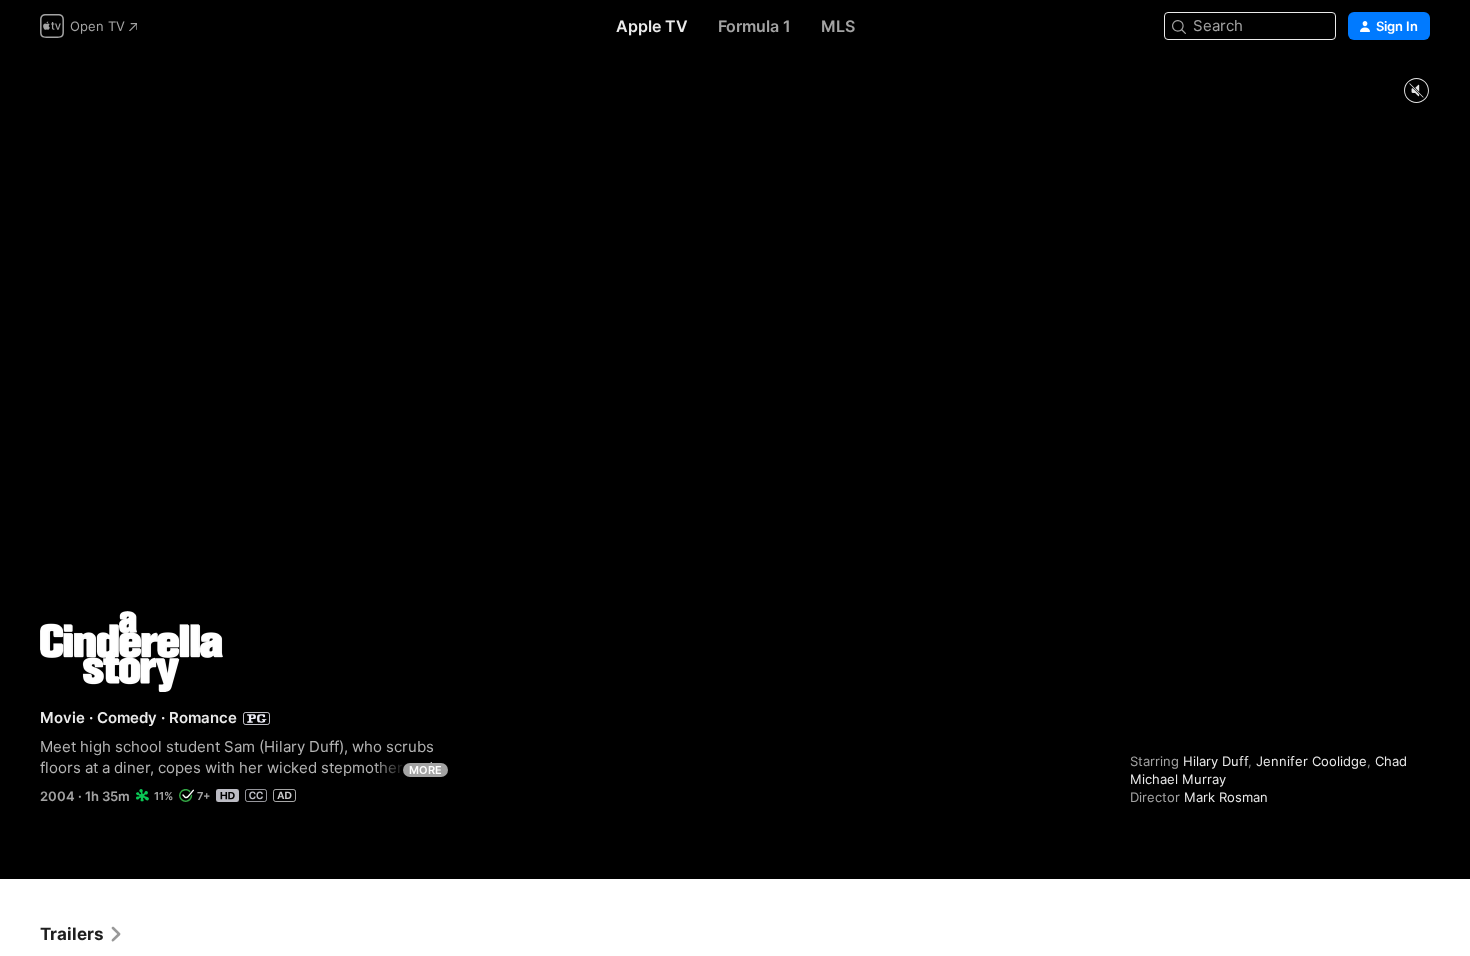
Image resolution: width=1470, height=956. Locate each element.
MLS (838, 26)
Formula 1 (754, 26)
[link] (82, 934)
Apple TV (652, 26)
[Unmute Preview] (1416, 91)
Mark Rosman (1226, 797)
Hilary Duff (1215, 761)
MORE (425, 770)
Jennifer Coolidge (1311, 761)
